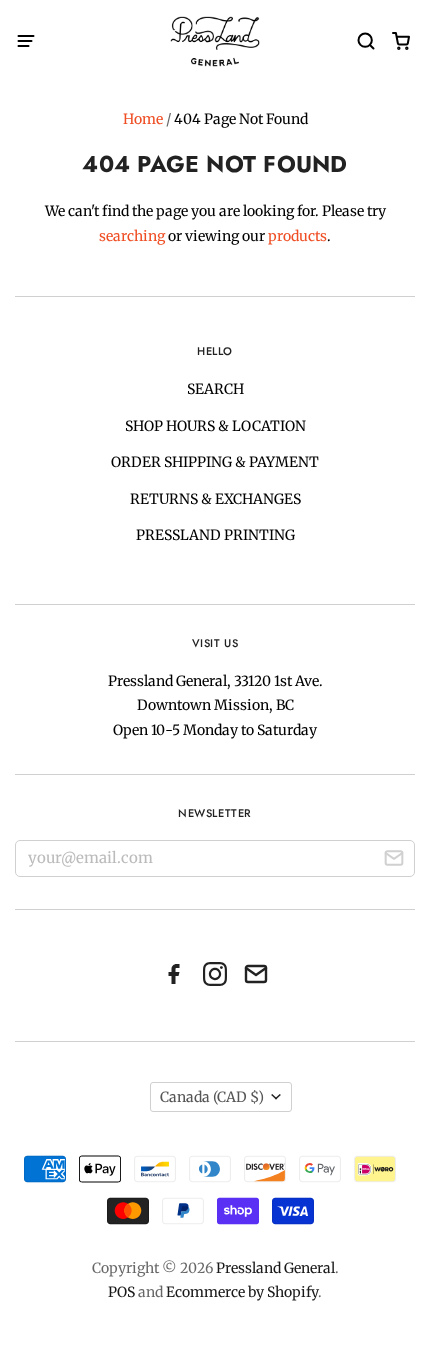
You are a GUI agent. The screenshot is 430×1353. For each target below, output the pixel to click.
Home (143, 119)
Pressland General (275, 1268)
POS (121, 1292)
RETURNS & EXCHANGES (215, 499)
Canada (212, 1097)
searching (132, 236)
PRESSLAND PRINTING (215, 535)
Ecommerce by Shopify (242, 1292)
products (297, 236)
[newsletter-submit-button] (394, 861)
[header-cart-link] (400, 41)
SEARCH (215, 389)
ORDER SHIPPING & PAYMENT (215, 462)
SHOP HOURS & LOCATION (215, 426)
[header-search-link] (365, 41)
